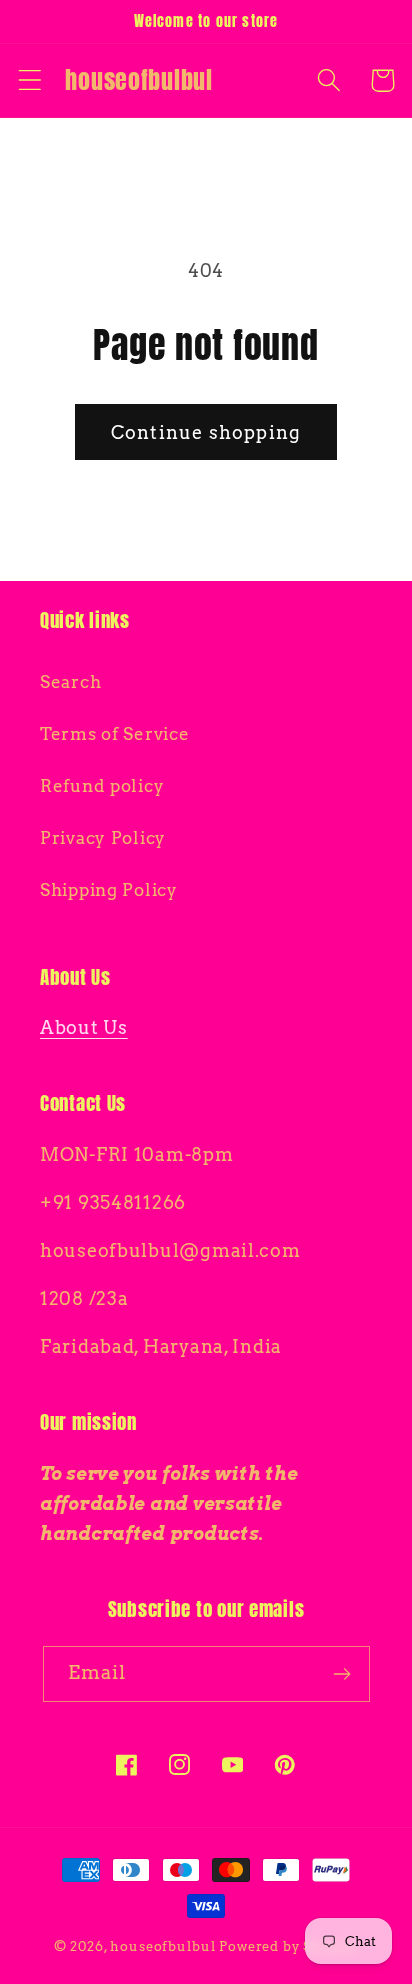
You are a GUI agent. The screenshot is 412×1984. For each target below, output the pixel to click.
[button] (30, 80)
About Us (84, 1027)
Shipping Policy (109, 890)
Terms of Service (115, 734)
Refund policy (102, 786)
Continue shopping (206, 432)
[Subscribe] (342, 1674)
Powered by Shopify (288, 1946)
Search (70, 682)
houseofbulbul (162, 1946)
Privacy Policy (103, 838)
